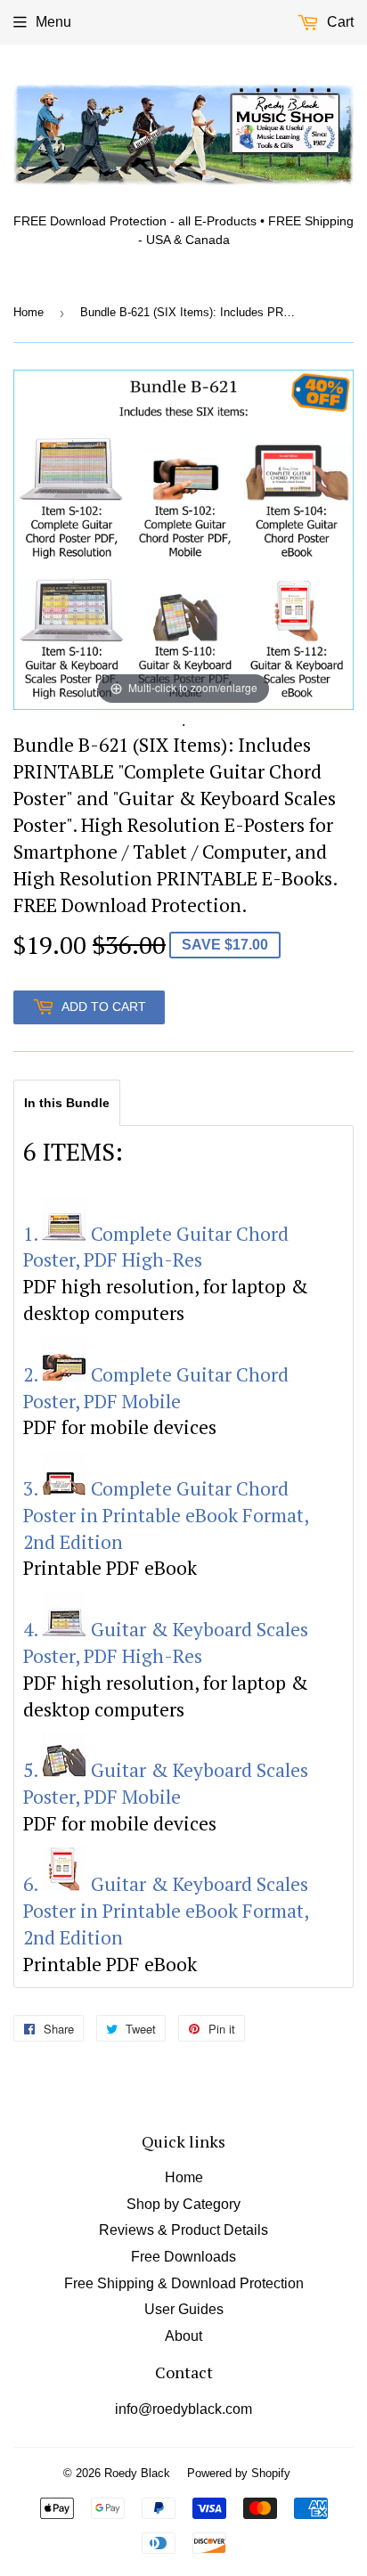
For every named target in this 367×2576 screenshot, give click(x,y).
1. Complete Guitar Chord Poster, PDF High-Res (156, 1247)
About (183, 2336)
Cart (338, 22)
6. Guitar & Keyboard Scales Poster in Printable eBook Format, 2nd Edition (166, 1911)
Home (29, 312)
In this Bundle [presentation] (67, 1103)
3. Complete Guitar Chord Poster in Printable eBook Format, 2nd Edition (166, 1515)
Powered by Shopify (239, 2473)
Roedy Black (137, 2473)
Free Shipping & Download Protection (184, 2283)
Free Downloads (183, 2257)
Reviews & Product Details (183, 2230)
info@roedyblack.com (183, 2409)
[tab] (67, 1102)
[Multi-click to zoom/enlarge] (183, 538)
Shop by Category (183, 2204)
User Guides (184, 2309)
